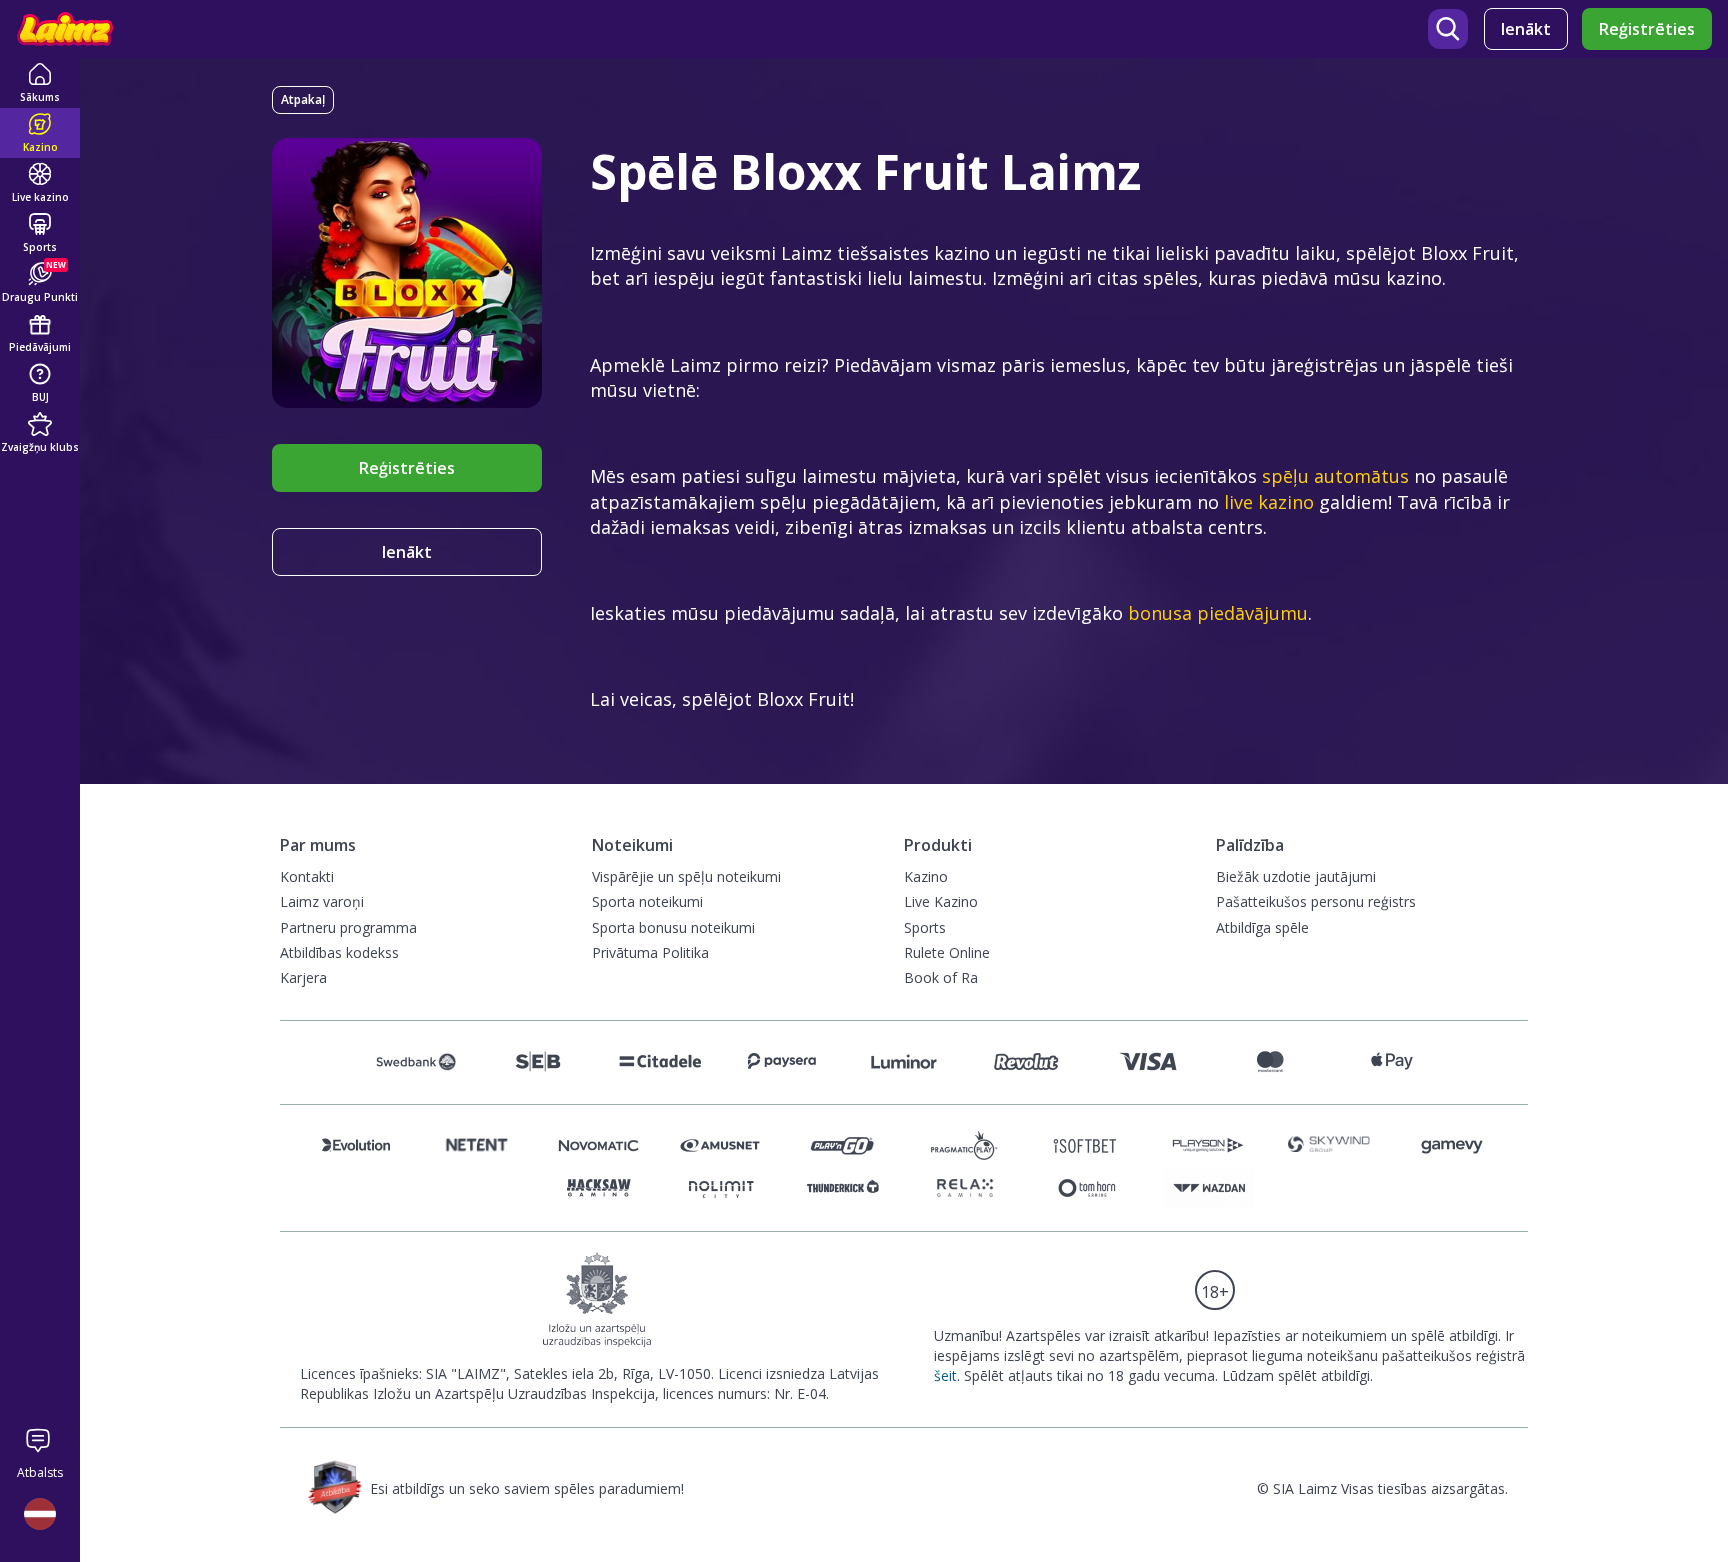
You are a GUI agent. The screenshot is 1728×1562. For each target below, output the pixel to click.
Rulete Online (947, 952)
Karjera (303, 977)
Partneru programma (348, 927)
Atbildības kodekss (339, 952)
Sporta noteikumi (647, 901)
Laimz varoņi (322, 901)
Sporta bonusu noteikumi (673, 927)
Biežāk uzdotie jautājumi (1296, 876)
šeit (945, 1375)
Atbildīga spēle (1262, 927)
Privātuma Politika (650, 952)
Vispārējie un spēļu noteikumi (686, 876)
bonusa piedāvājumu (1218, 613)
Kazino (926, 876)
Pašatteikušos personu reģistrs (1316, 901)
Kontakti (307, 876)
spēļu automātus (1335, 476)
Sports (925, 927)
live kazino (1269, 502)
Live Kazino (941, 901)
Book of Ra (941, 977)
